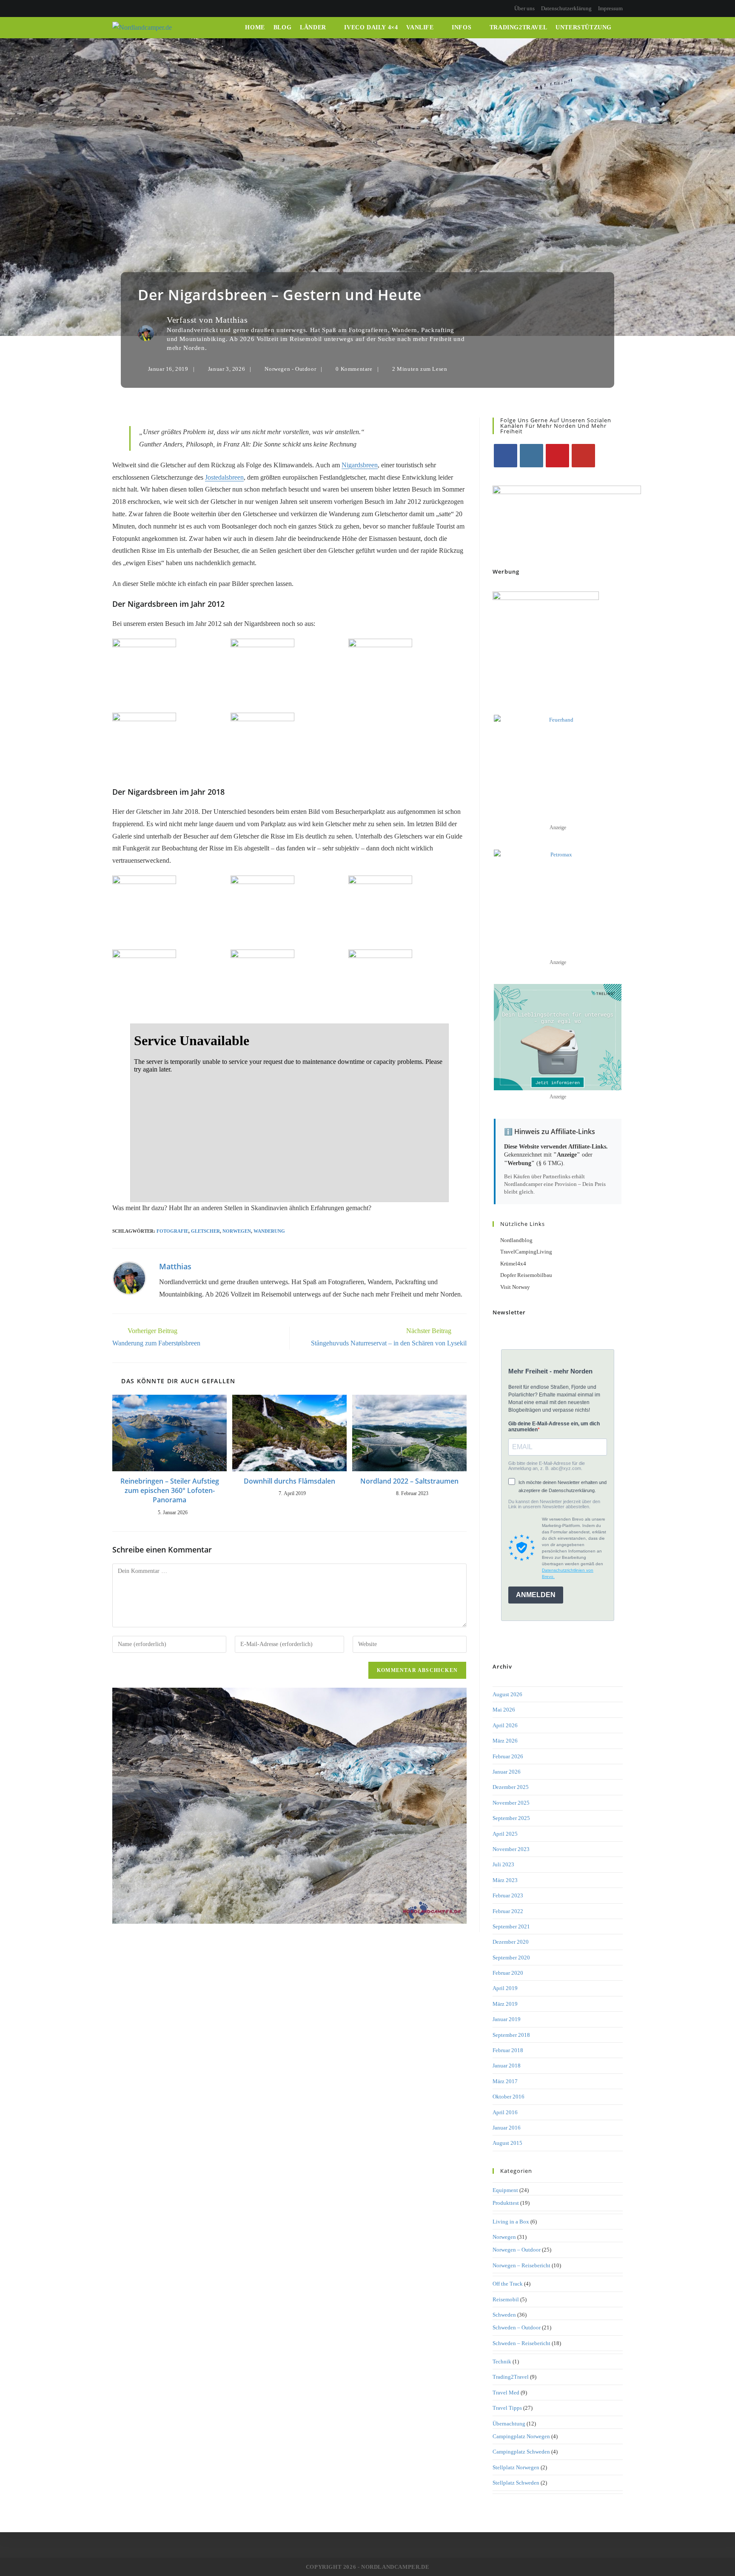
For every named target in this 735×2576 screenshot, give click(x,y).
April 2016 (505, 2112)
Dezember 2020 (511, 1942)
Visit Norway (515, 1287)
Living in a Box (511, 2222)
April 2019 (505, 1988)
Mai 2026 (504, 1710)
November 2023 (511, 1849)
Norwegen (237, 1231)
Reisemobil (506, 2299)
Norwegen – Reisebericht (521, 2265)
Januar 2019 (507, 2019)
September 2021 (511, 1926)
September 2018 (511, 2035)
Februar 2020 (508, 1973)
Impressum (610, 8)
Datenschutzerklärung (566, 8)
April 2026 (505, 1725)
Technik (502, 2361)
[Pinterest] (124, 9)
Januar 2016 (507, 2128)
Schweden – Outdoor (517, 2327)
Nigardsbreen (360, 465)
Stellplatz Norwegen (516, 2467)
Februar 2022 (508, 1911)
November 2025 (511, 1803)
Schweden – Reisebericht (521, 2343)
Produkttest (506, 2203)
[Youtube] (583, 456)
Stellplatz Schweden (516, 2483)
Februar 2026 (508, 1756)
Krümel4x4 (513, 1264)
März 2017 (505, 2081)
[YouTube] (144, 9)
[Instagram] (134, 9)
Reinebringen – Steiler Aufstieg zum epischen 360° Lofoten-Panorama (170, 1491)
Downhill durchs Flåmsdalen (289, 1481)
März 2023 (505, 1880)
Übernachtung (509, 2424)
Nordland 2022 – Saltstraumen (409, 1481)
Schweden (504, 2315)
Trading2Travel (511, 2377)
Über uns (524, 8)
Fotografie (172, 1231)
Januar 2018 (507, 2066)
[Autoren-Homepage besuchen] (129, 1278)
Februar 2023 (508, 1895)
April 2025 (505, 1834)
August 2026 (507, 1694)
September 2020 (511, 1958)
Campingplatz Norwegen (521, 2436)
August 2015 (507, 2143)
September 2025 (511, 1818)
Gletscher (205, 1231)
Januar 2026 (507, 1772)
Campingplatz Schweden (521, 2452)
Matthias (232, 320)
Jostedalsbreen (224, 477)
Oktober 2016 (509, 2097)
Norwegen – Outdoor (517, 2250)
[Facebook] (116, 9)
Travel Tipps (507, 2408)
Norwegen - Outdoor (290, 369)
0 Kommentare (354, 369)
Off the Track (508, 2284)
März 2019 (505, 2004)
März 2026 (505, 1741)
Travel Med (506, 2393)
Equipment (505, 2190)
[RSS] (154, 9)
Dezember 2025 (511, 1787)
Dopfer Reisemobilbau (526, 1275)
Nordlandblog (516, 1240)
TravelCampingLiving (526, 1252)
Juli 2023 (503, 1864)
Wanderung (269, 1231)
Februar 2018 (508, 2050)
